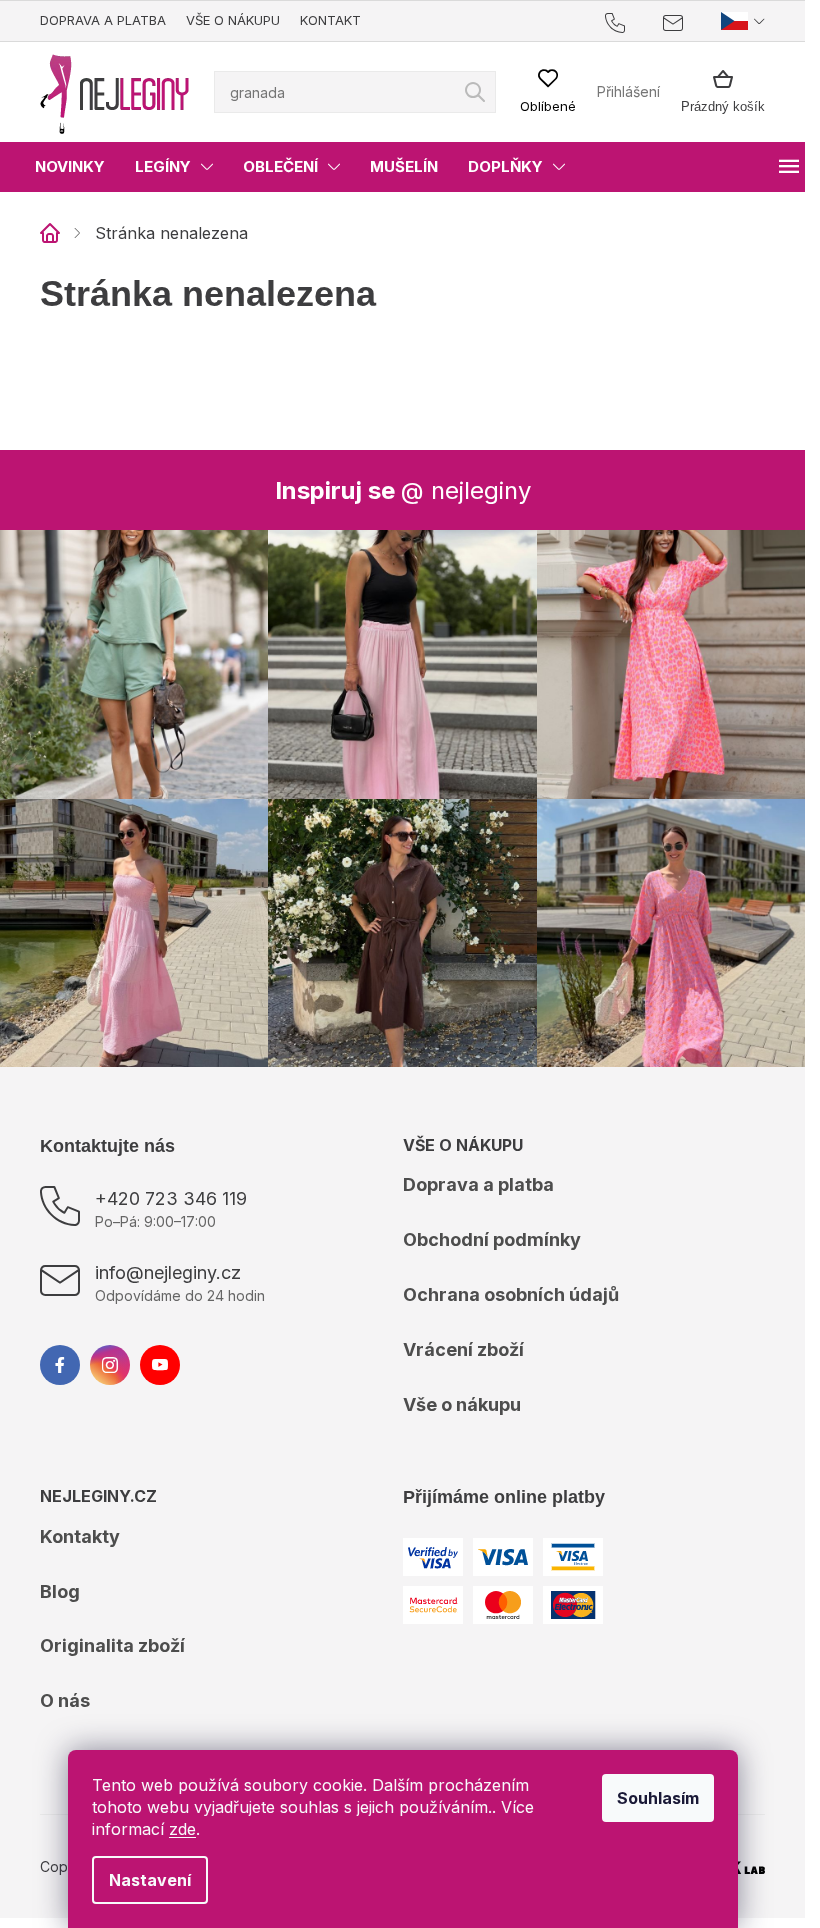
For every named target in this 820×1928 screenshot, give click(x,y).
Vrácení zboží (463, 1349)
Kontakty (80, 1536)
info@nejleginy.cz (168, 1272)
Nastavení (150, 1880)
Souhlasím (658, 1798)
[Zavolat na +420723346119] (634, 21)
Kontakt (330, 20)
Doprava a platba (103, 20)
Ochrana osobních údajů (511, 1294)
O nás (65, 1700)
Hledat (475, 92)
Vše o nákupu (233, 20)
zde (182, 1829)
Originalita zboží (112, 1645)
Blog (60, 1591)
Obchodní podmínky (492, 1239)
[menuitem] (70, 167)
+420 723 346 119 (171, 1198)
